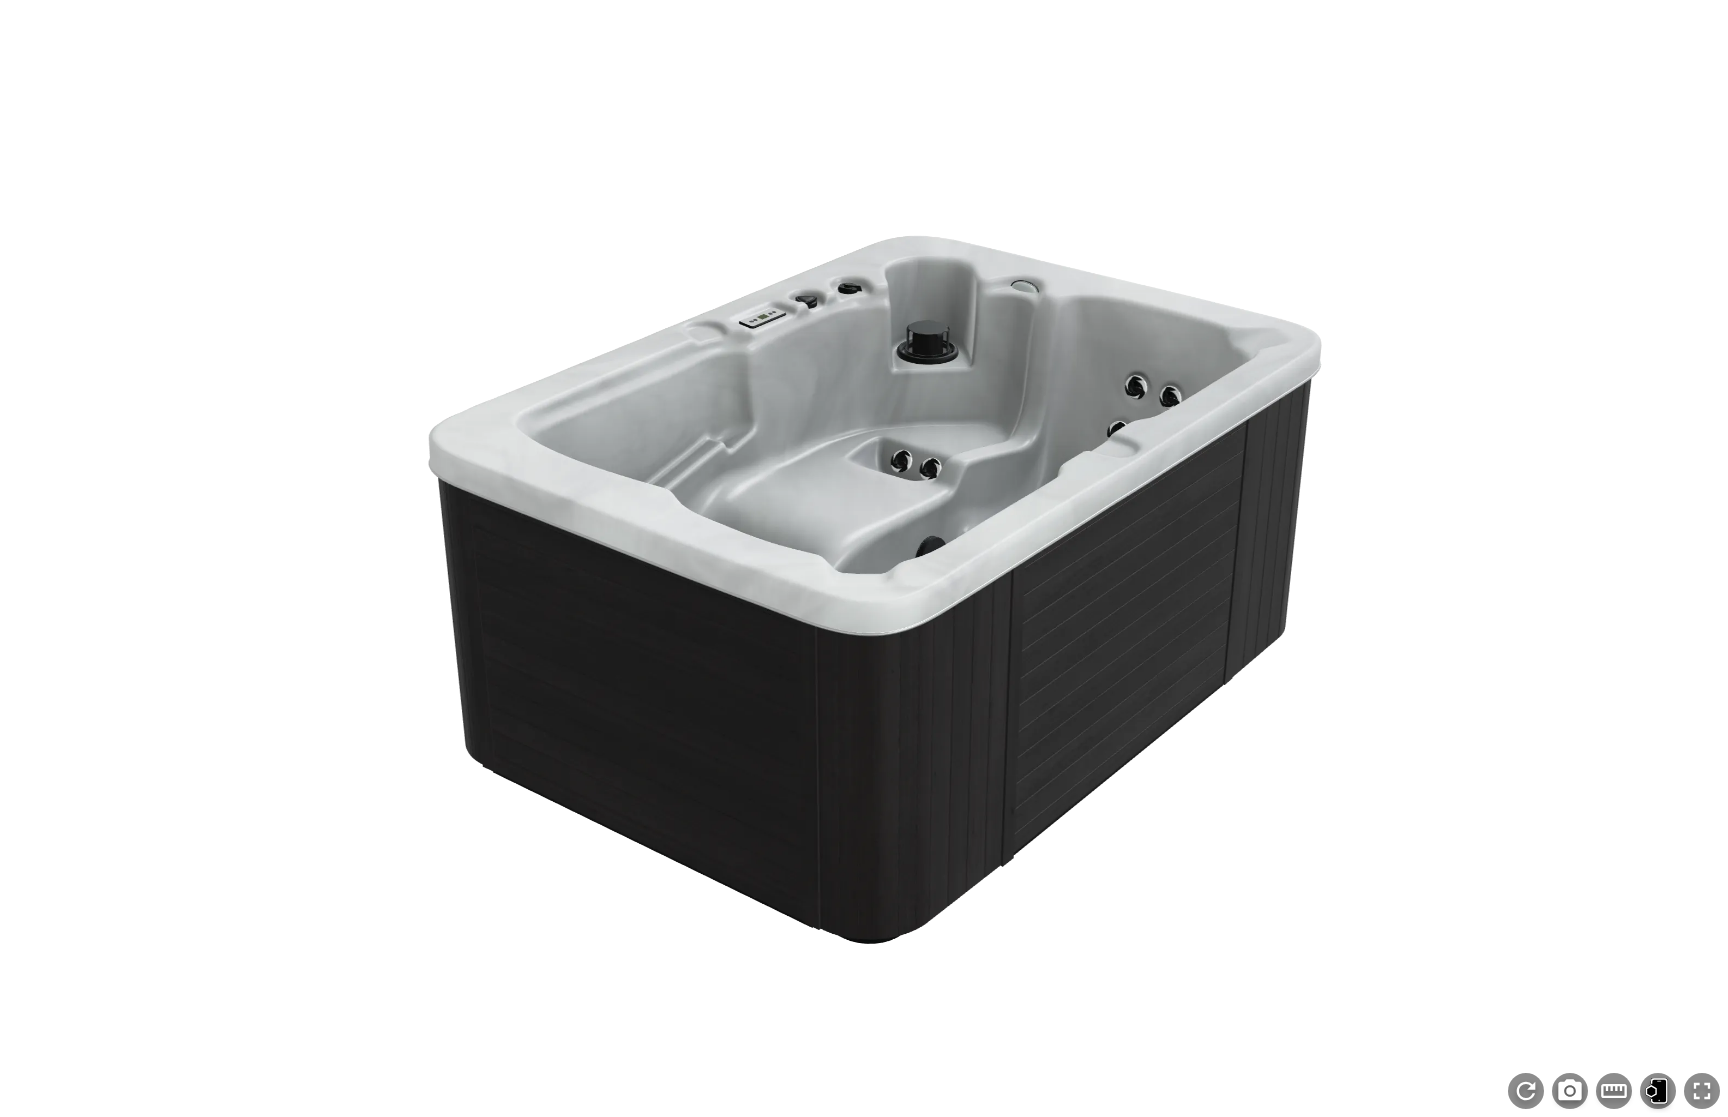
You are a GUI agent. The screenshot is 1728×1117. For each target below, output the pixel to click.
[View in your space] (1658, 1091)
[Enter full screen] (1702, 1091)
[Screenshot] (1570, 1091)
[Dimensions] (1614, 1091)
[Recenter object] (1526, 1091)
